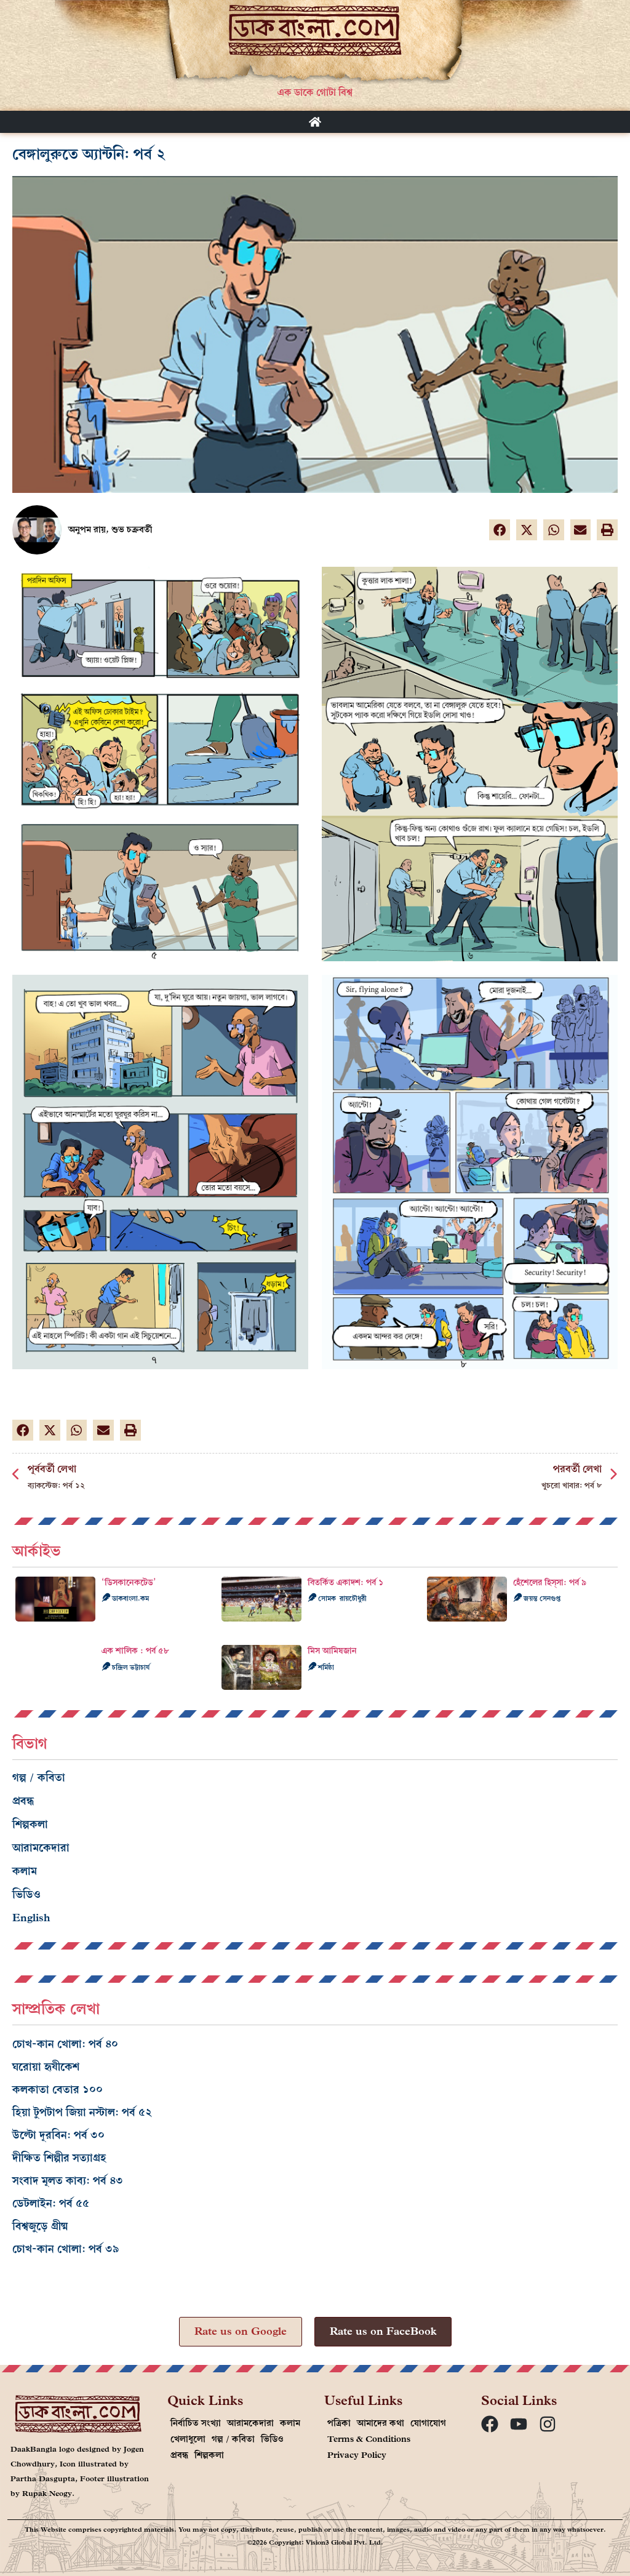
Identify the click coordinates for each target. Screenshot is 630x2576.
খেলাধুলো (188, 2439)
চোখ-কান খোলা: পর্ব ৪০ (65, 2044)
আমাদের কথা (381, 2423)
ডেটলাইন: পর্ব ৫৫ (51, 2203)
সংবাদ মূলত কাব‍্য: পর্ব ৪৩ (68, 2181)
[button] (500, 530)
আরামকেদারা (41, 1848)
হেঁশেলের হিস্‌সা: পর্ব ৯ (550, 1582)
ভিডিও (26, 1894)
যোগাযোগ (428, 2423)
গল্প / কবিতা (39, 1778)
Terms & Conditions (369, 2439)
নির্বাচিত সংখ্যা (196, 2423)
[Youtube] (519, 2424)
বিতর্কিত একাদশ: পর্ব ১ (345, 1582)
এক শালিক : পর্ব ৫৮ (135, 1651)
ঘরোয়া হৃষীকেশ (46, 2067)
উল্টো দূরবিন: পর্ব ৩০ (58, 2135)
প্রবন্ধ (23, 1801)
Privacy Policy (357, 2455)
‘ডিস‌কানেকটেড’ (129, 1582)
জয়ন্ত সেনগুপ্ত (541, 1598)
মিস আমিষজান (332, 1651)
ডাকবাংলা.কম (130, 1598)
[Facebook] (490, 2424)
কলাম (25, 1871)
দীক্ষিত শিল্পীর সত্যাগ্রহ (59, 2158)
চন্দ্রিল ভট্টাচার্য (130, 1667)
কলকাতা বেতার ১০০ (58, 2090)
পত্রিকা (339, 2423)
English (31, 1918)
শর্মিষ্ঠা (325, 1667)
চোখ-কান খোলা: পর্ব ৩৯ (66, 2249)
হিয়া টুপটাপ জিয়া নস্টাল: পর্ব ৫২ (82, 2112)
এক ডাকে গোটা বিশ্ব (315, 92)
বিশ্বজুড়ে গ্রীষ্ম (40, 2226)
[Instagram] (548, 2424)
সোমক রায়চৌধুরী (341, 1598)
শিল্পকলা (30, 1824)
